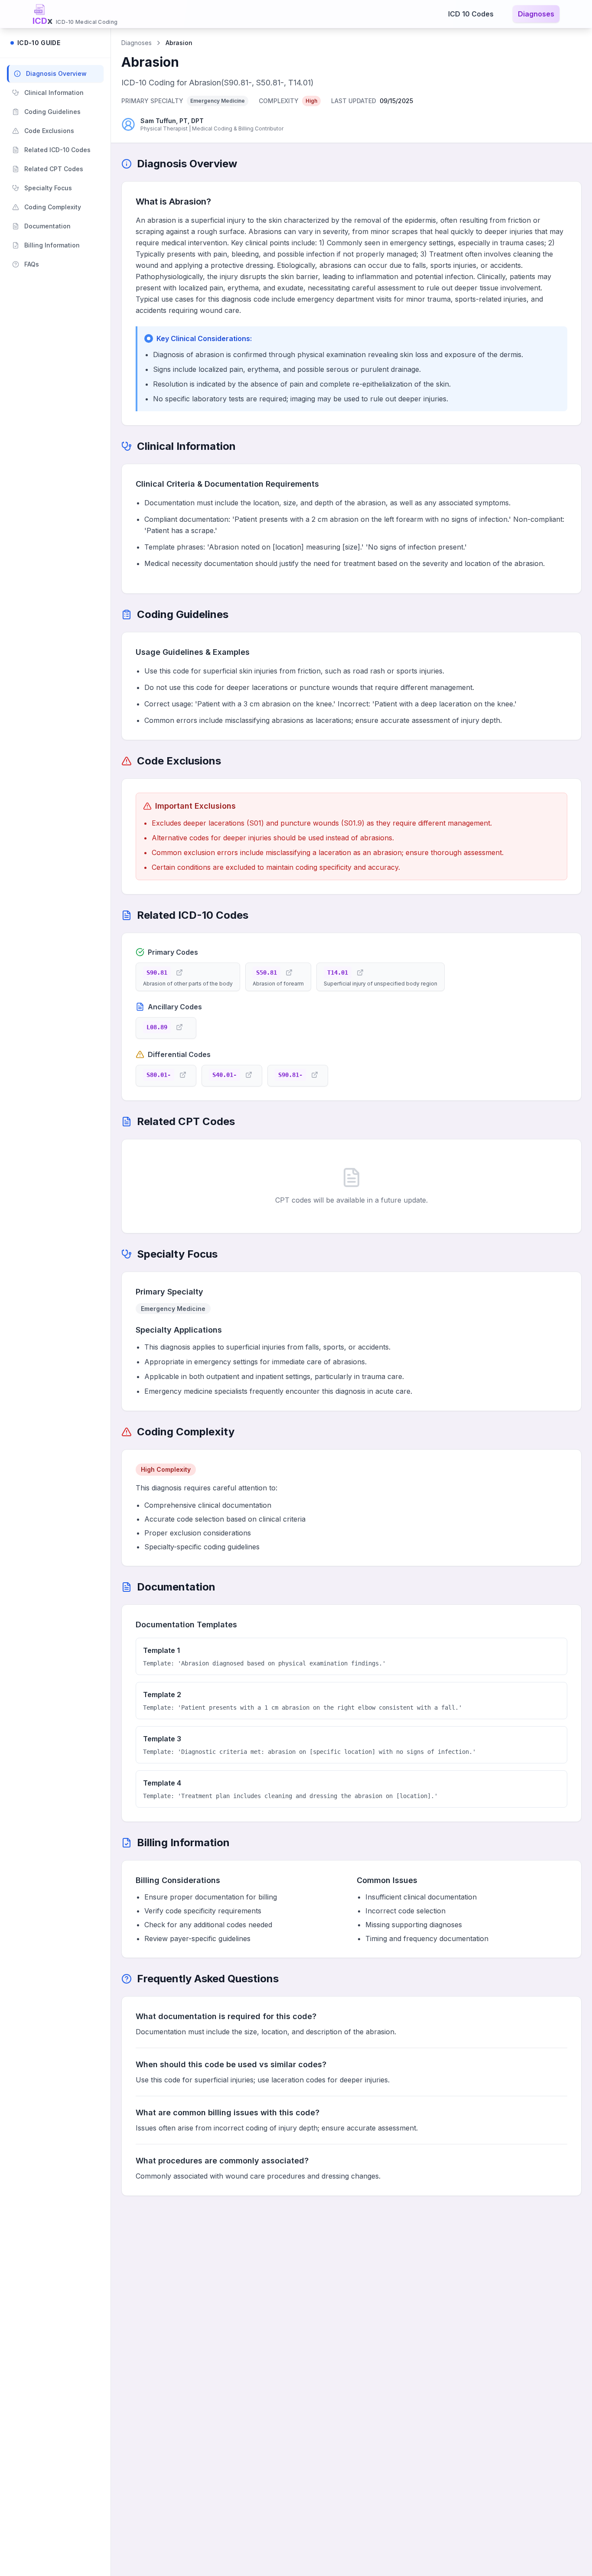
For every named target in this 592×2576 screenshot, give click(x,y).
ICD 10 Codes (471, 14)
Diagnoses (536, 14)
